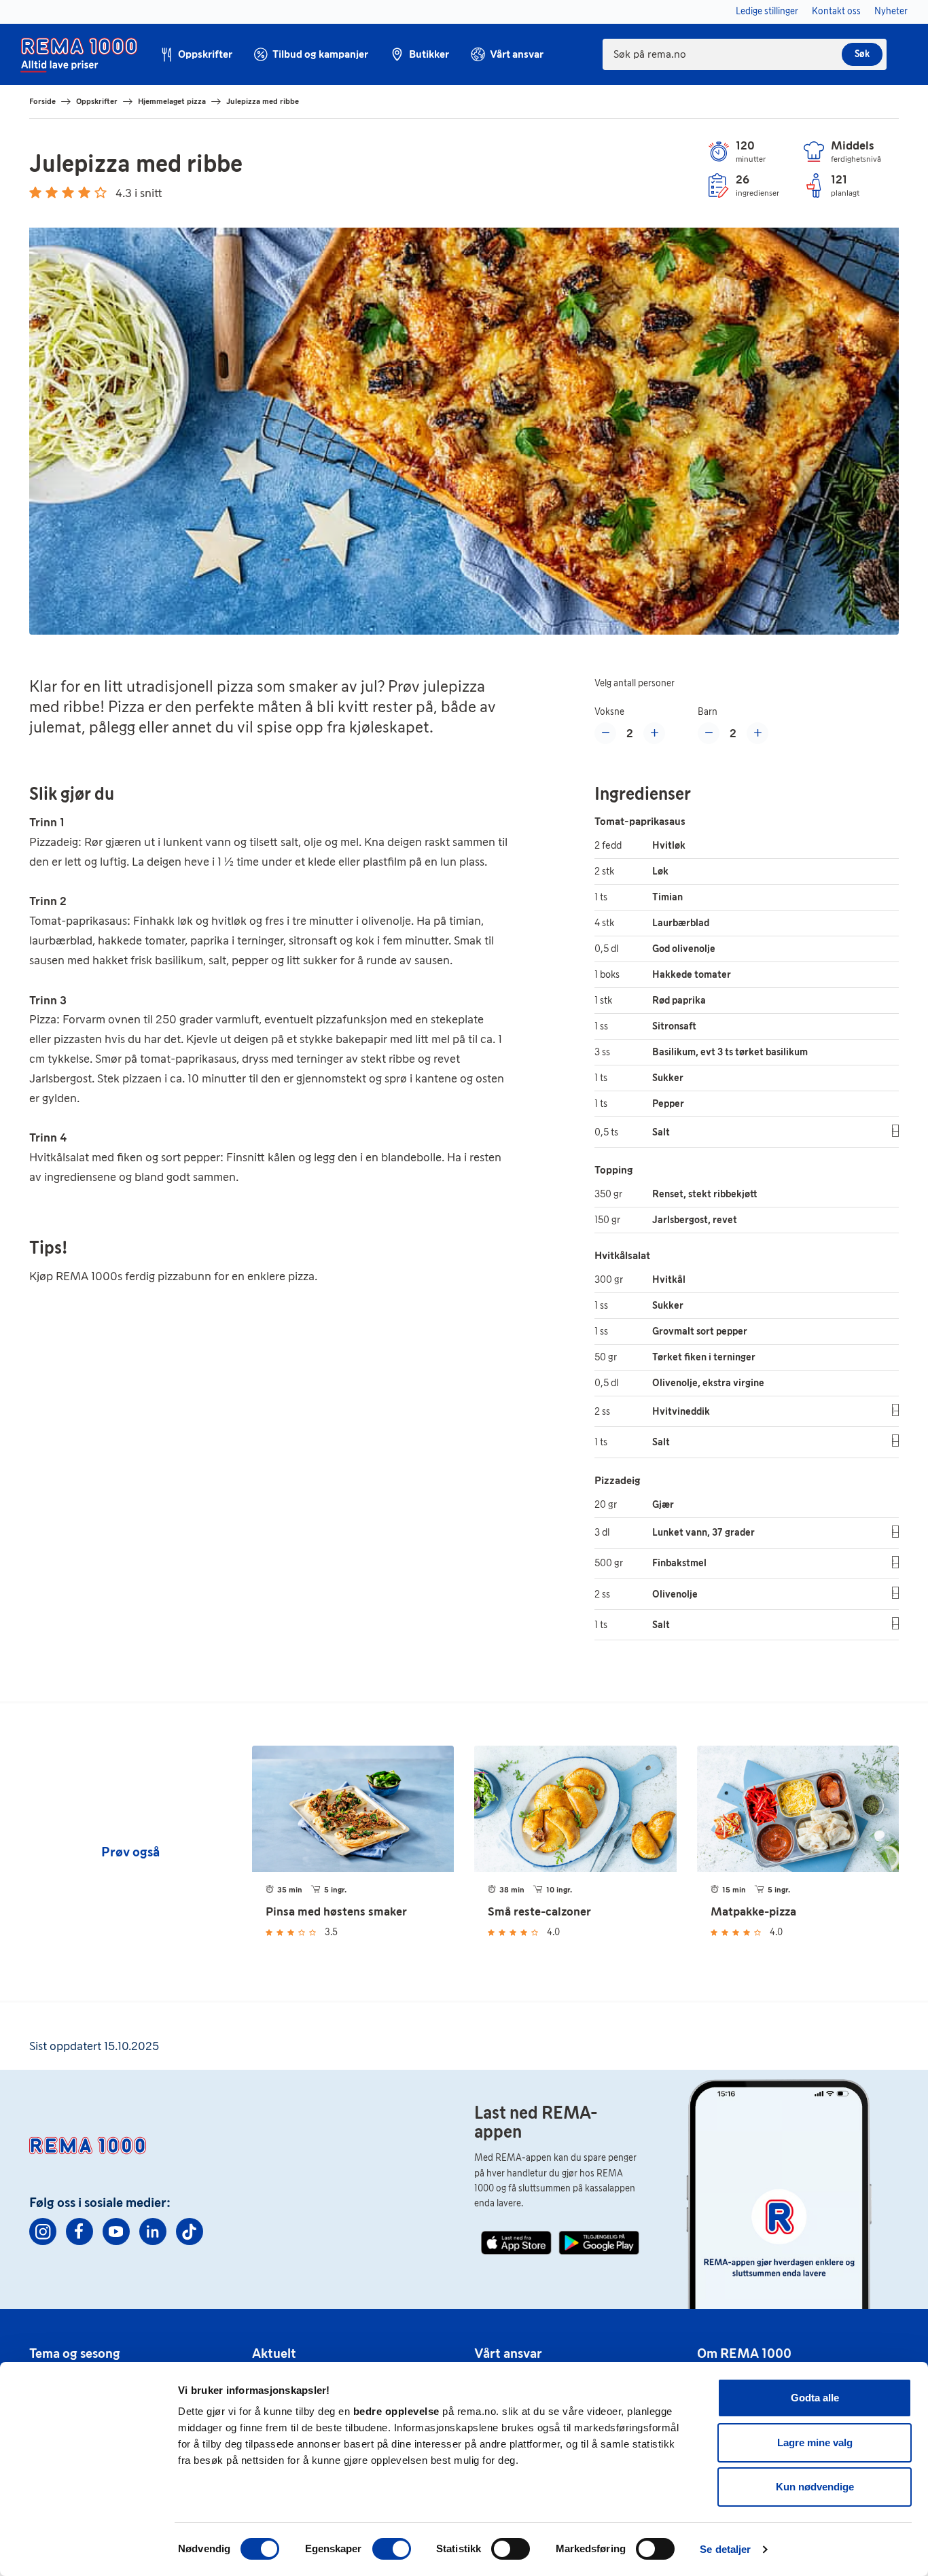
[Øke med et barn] (757, 733)
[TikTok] (190, 2231)
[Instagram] (43, 2231)
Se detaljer (725, 2549)
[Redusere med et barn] (709, 733)
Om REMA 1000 (744, 2353)
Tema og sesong (75, 2353)
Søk (862, 54)
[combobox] (745, 54)
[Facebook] (79, 2231)
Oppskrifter (97, 101)
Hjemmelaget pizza (172, 101)
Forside (42, 101)
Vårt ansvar (508, 2353)
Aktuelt (274, 2353)
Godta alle (815, 2398)
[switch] (392, 2549)
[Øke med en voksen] (654, 733)
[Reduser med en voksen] (605, 733)
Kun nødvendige (815, 2487)
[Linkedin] (153, 2231)
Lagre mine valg (815, 2442)
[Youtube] (116, 2231)
